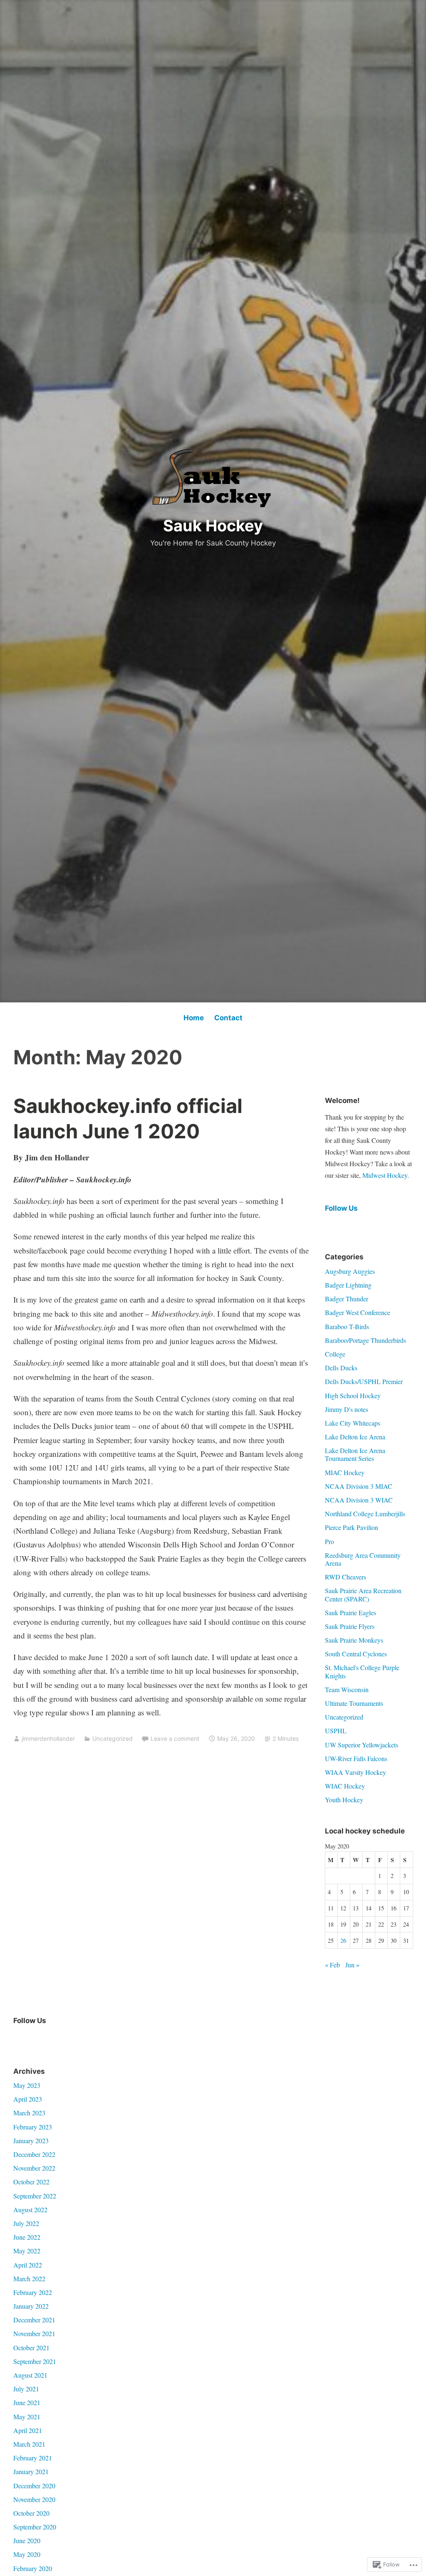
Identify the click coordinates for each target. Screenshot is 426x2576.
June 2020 (27, 2540)
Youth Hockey (344, 1800)
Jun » (352, 1965)
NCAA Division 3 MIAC (359, 1486)
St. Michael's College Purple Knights (362, 1671)
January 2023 (31, 2140)
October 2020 (31, 2513)
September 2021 (35, 2361)
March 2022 (29, 2279)
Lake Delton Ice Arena (355, 1437)
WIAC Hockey (345, 1786)
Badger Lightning (348, 1285)
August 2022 (30, 2210)
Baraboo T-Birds (347, 1326)
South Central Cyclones (356, 1654)
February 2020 (33, 2568)
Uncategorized (113, 1738)
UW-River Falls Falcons (356, 1758)
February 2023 (33, 2127)
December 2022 (34, 2154)
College (335, 1354)
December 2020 (34, 2486)
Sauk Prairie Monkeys (354, 1640)
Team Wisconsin (347, 1689)
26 (343, 1941)
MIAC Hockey (345, 1472)
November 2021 (34, 2333)
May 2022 (27, 2251)
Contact (228, 1018)
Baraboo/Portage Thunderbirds (365, 1340)
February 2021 (33, 2458)
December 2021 (34, 2320)
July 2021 (26, 2389)
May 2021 (27, 2417)
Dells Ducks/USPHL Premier (364, 1381)
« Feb (332, 1965)
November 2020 (34, 2499)
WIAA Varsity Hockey (355, 1772)
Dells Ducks (341, 1368)
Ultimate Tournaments (354, 1703)
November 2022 (34, 2168)
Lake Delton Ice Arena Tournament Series (355, 1454)
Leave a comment (175, 1738)
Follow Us (341, 1208)
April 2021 (28, 2430)
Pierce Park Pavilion (352, 1527)
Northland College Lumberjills (365, 1514)
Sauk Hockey (213, 526)
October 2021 (31, 2348)
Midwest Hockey (385, 1175)
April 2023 (28, 2099)
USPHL (336, 1731)
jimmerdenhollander (48, 1738)
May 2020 (27, 2554)
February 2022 (33, 2292)
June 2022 (27, 2237)
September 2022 (35, 2196)
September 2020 (35, 2527)
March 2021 (29, 2444)
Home (194, 1018)
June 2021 (27, 2402)
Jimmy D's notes (347, 1409)
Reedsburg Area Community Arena (363, 1559)
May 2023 (27, 2085)
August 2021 (30, 2375)
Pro (329, 1541)
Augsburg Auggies (350, 1271)
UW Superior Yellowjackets (362, 1745)
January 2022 (31, 2306)
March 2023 (29, 2113)
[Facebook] (20, 2038)
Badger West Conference (358, 1312)
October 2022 (31, 2182)
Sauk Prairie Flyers (350, 1626)
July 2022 (26, 2223)
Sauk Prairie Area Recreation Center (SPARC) (363, 1594)
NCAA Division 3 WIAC (359, 1500)
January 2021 (31, 2471)
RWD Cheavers (346, 1577)
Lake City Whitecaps (353, 1423)
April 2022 (28, 2265)
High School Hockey (353, 1395)
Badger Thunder (347, 1299)
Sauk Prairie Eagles (350, 1612)
